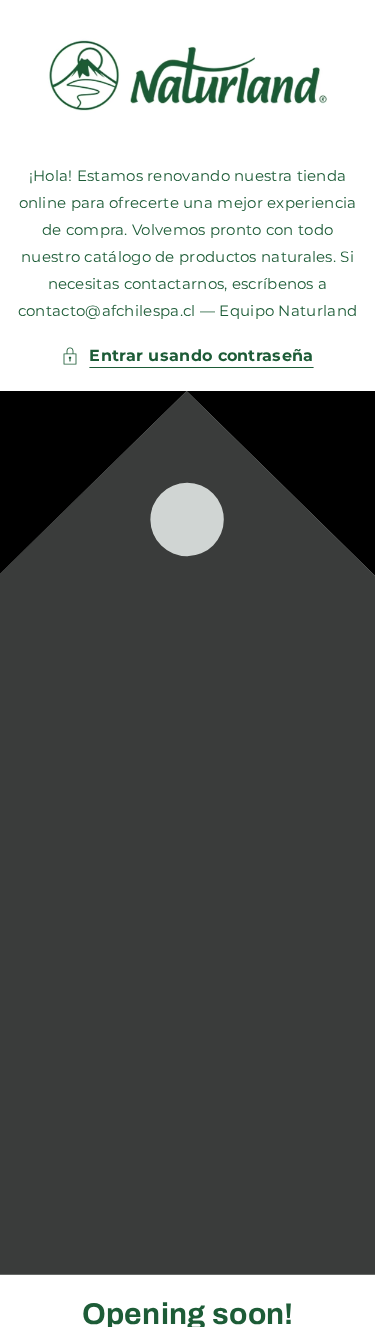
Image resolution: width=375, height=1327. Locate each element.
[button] (187, 356)
